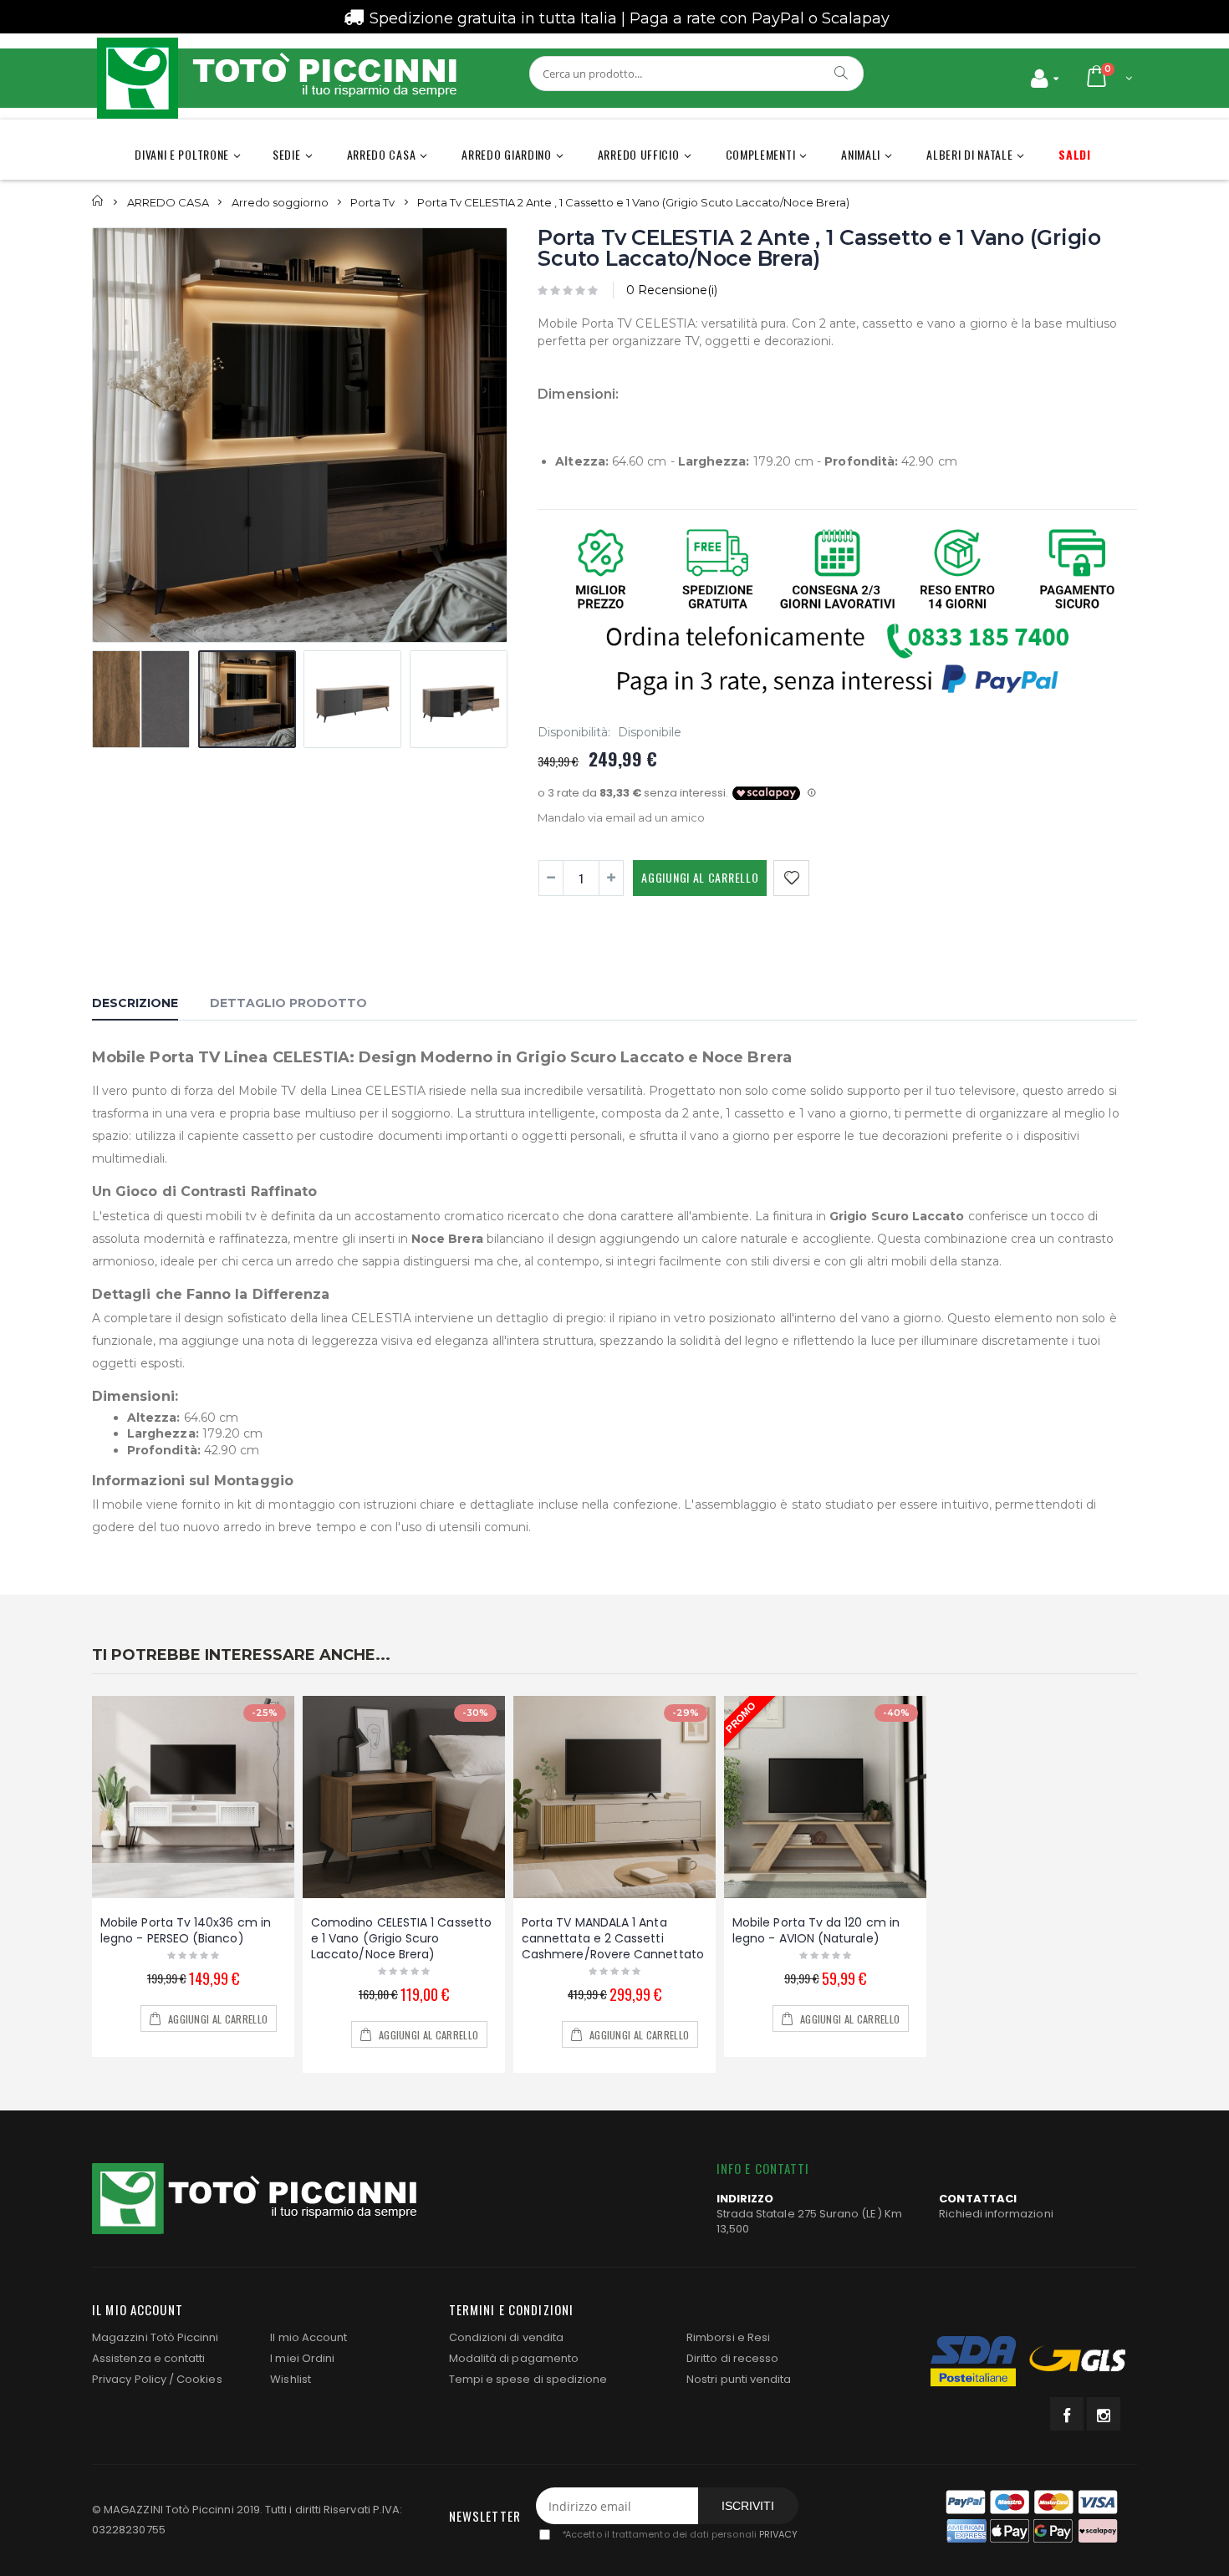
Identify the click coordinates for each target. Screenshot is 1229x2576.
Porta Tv (372, 201)
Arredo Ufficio (639, 154)
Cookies (199, 2379)
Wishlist (291, 2379)
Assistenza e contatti (148, 2358)
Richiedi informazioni (996, 2214)
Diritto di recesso (732, 2358)
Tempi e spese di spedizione (528, 2379)
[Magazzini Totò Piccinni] (276, 78)
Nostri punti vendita (739, 2379)
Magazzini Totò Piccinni (156, 2337)
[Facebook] (1067, 2414)
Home (98, 201)
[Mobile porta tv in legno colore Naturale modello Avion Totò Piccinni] (825, 1797)
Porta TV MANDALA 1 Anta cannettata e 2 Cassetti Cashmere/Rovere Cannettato (613, 1938)
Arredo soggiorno (280, 201)
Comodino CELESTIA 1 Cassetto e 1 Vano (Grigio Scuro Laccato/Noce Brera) (401, 1938)
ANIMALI (861, 154)
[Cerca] (842, 73)
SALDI (1075, 154)
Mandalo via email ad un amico (621, 817)
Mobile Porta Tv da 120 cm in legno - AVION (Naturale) (816, 1930)
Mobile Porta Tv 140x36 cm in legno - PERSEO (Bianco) (186, 1930)
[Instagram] (1104, 2414)
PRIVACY (778, 2535)
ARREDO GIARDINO (507, 154)
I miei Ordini (302, 2358)
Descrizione (135, 1003)
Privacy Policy (129, 2379)
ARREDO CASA (382, 154)
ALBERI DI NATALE (969, 154)
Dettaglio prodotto (288, 1003)
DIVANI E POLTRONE (182, 154)
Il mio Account (309, 2337)
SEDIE (287, 154)
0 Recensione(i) (672, 290)
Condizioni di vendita (506, 2337)
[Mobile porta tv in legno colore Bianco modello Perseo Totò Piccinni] (193, 1797)
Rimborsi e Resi (728, 2337)
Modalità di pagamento (514, 2358)
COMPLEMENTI (761, 154)
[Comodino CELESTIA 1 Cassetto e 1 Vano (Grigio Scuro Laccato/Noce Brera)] (404, 1797)
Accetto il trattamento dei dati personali (679, 2535)
